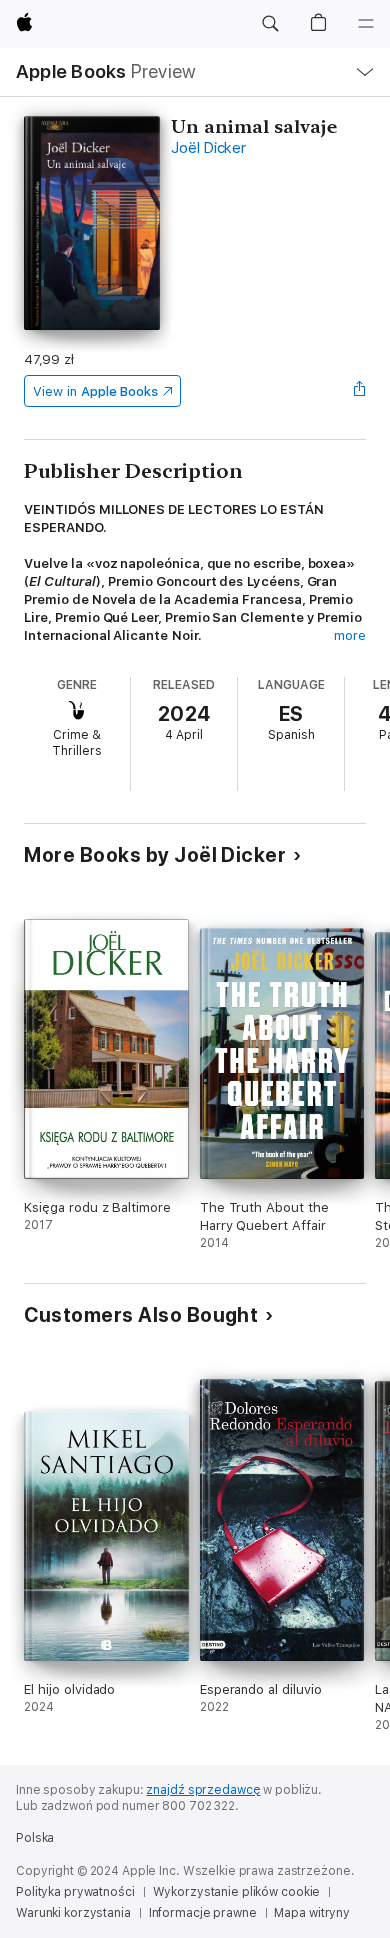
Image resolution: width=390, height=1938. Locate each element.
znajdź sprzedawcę (203, 1790)
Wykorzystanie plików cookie (237, 1892)
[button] (270, 24)
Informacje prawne (203, 1913)
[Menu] (366, 24)
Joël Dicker (208, 148)
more (350, 635)
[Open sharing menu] (360, 391)
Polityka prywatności (75, 1892)
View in (95, 391)
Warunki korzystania (73, 1913)
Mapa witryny (312, 1913)
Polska (35, 1838)
